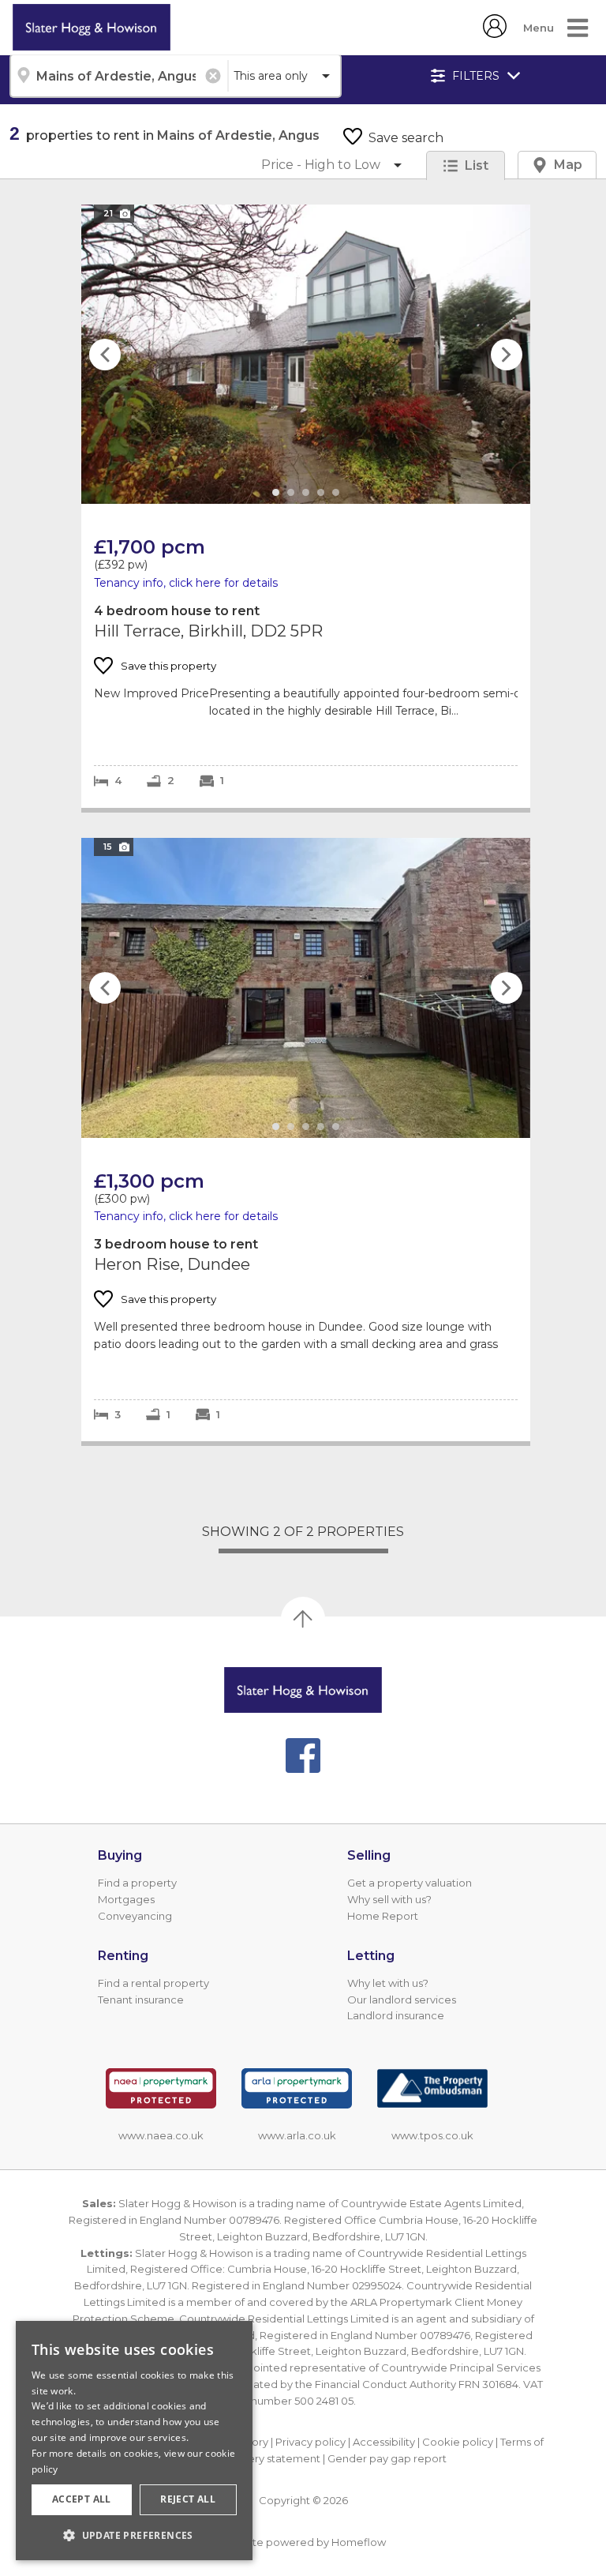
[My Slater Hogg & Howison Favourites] (495, 34)
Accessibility (384, 2442)
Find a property (137, 1883)
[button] (134, 2535)
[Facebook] (303, 1756)
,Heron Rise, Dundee (306, 1140)
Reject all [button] (188, 2499)
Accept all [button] (82, 2499)
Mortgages (126, 1899)
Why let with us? (388, 1983)
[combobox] (118, 76)
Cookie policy (458, 2442)
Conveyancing (135, 1916)
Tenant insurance (141, 2000)
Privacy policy (310, 2442)
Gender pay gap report (387, 2458)
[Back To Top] (303, 1619)
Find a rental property (153, 1983)
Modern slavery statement (253, 2458)
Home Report (383, 1916)
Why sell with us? (389, 1899)
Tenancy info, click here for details (186, 583)
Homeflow (359, 2542)
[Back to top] (303, 1690)
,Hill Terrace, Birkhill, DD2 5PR (306, 506)
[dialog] (134, 2441)
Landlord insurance (396, 2015)
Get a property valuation (410, 1883)
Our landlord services (402, 2000)
